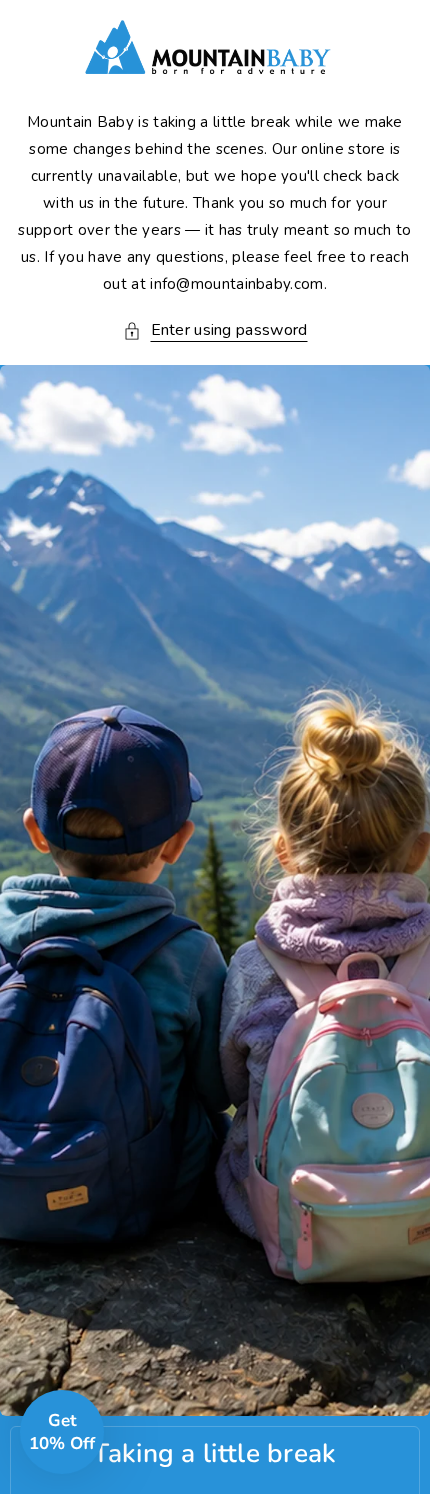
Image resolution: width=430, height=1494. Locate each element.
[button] (215, 330)
